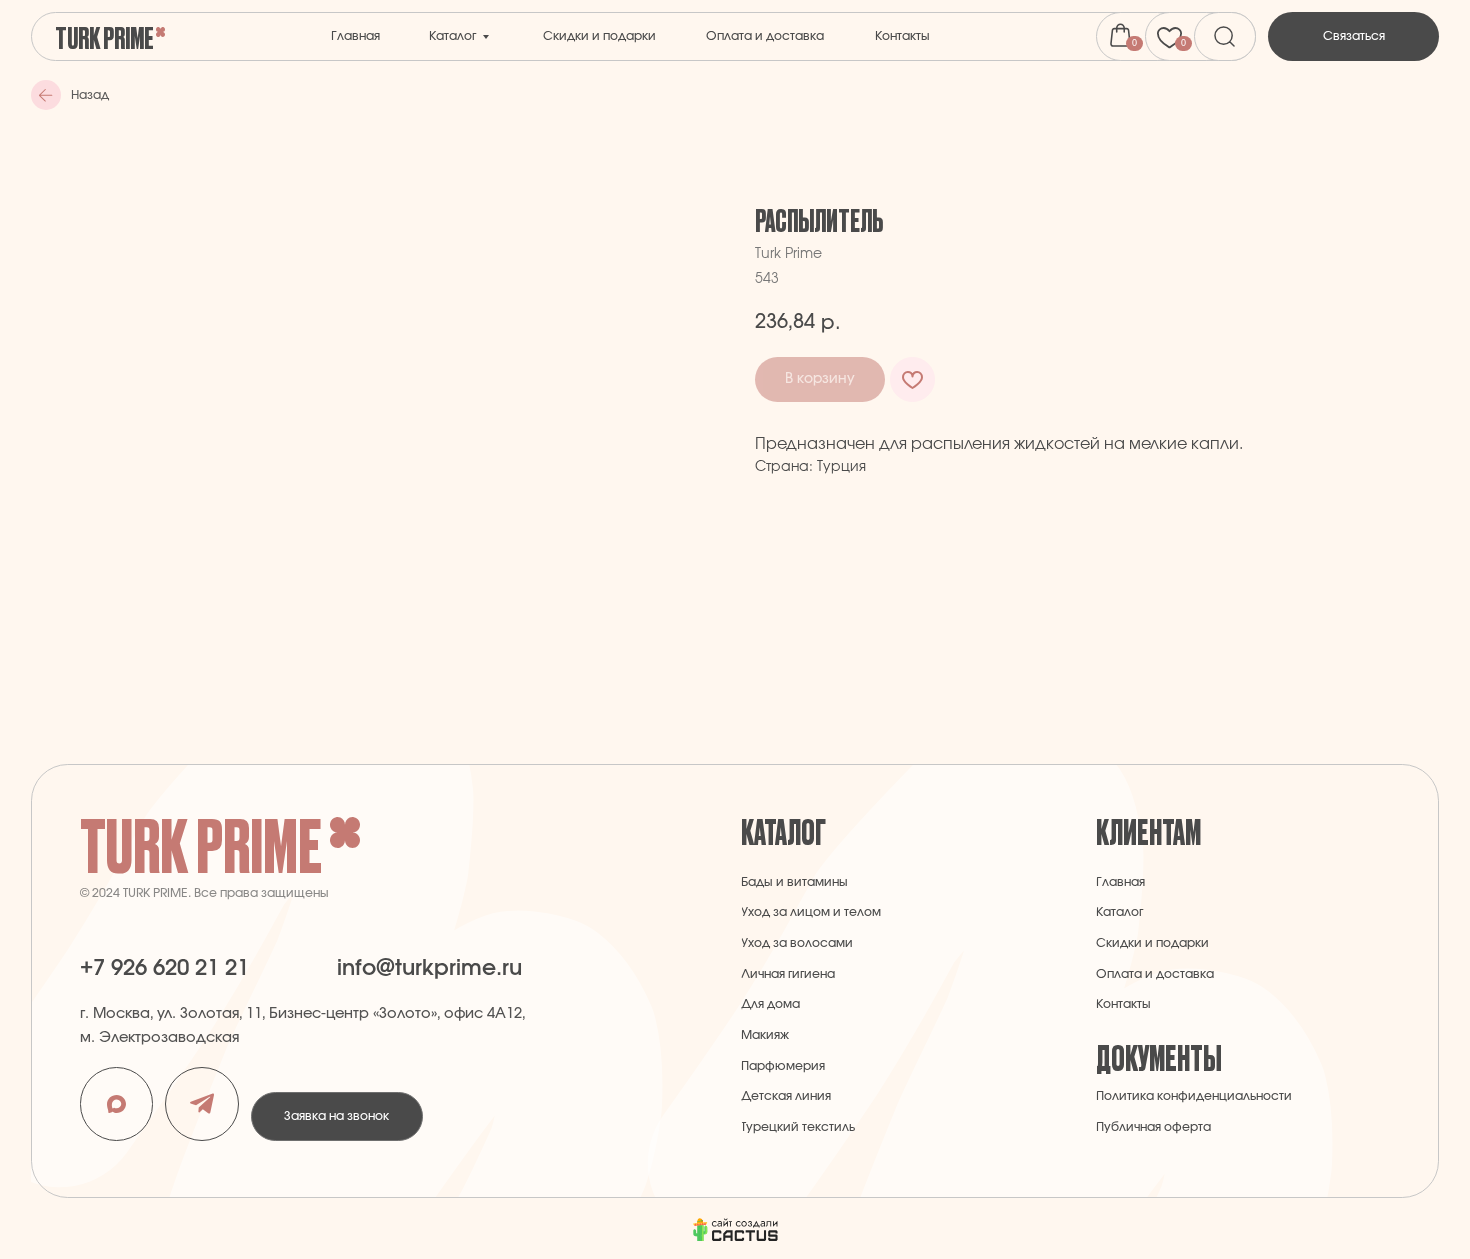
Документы (1159, 1056)
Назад (90, 95)
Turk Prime (104, 36)
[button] (1354, 36)
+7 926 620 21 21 (164, 968)
